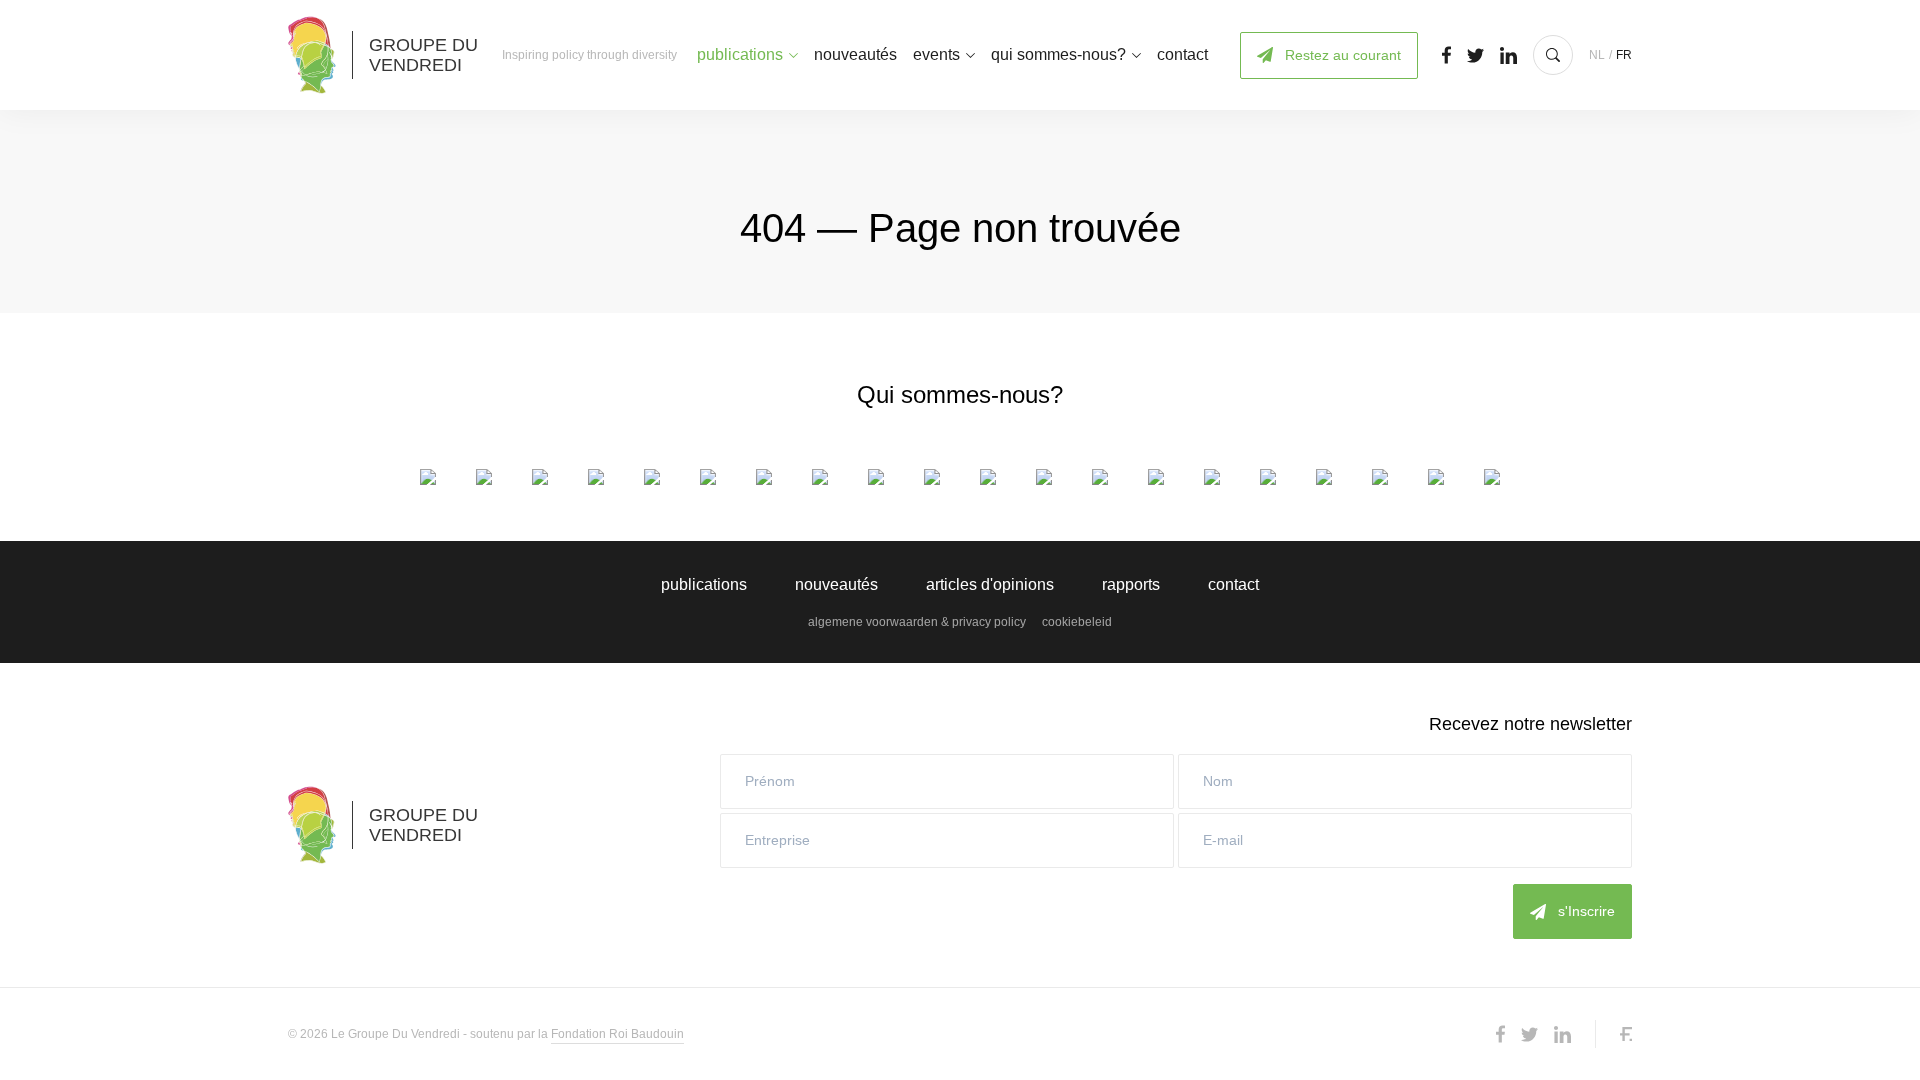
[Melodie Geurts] (876, 477)
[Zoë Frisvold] (820, 477)
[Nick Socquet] (1324, 477)
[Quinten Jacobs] (1044, 477)
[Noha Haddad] (932, 477)
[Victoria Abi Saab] (428, 477)
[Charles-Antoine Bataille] (484, 477)
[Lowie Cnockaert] (540, 477)
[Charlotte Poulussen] (1212, 477)
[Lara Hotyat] (988, 477)
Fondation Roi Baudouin (617, 1034)
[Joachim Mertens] (1156, 477)
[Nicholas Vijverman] (1492, 477)
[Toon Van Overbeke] (1436, 477)
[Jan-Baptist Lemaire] (1100, 477)
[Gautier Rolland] (1268, 477)
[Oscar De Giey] (596, 477)
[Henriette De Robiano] (652, 477)
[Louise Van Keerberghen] (1380, 477)
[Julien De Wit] (708, 477)
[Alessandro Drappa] (764, 477)
